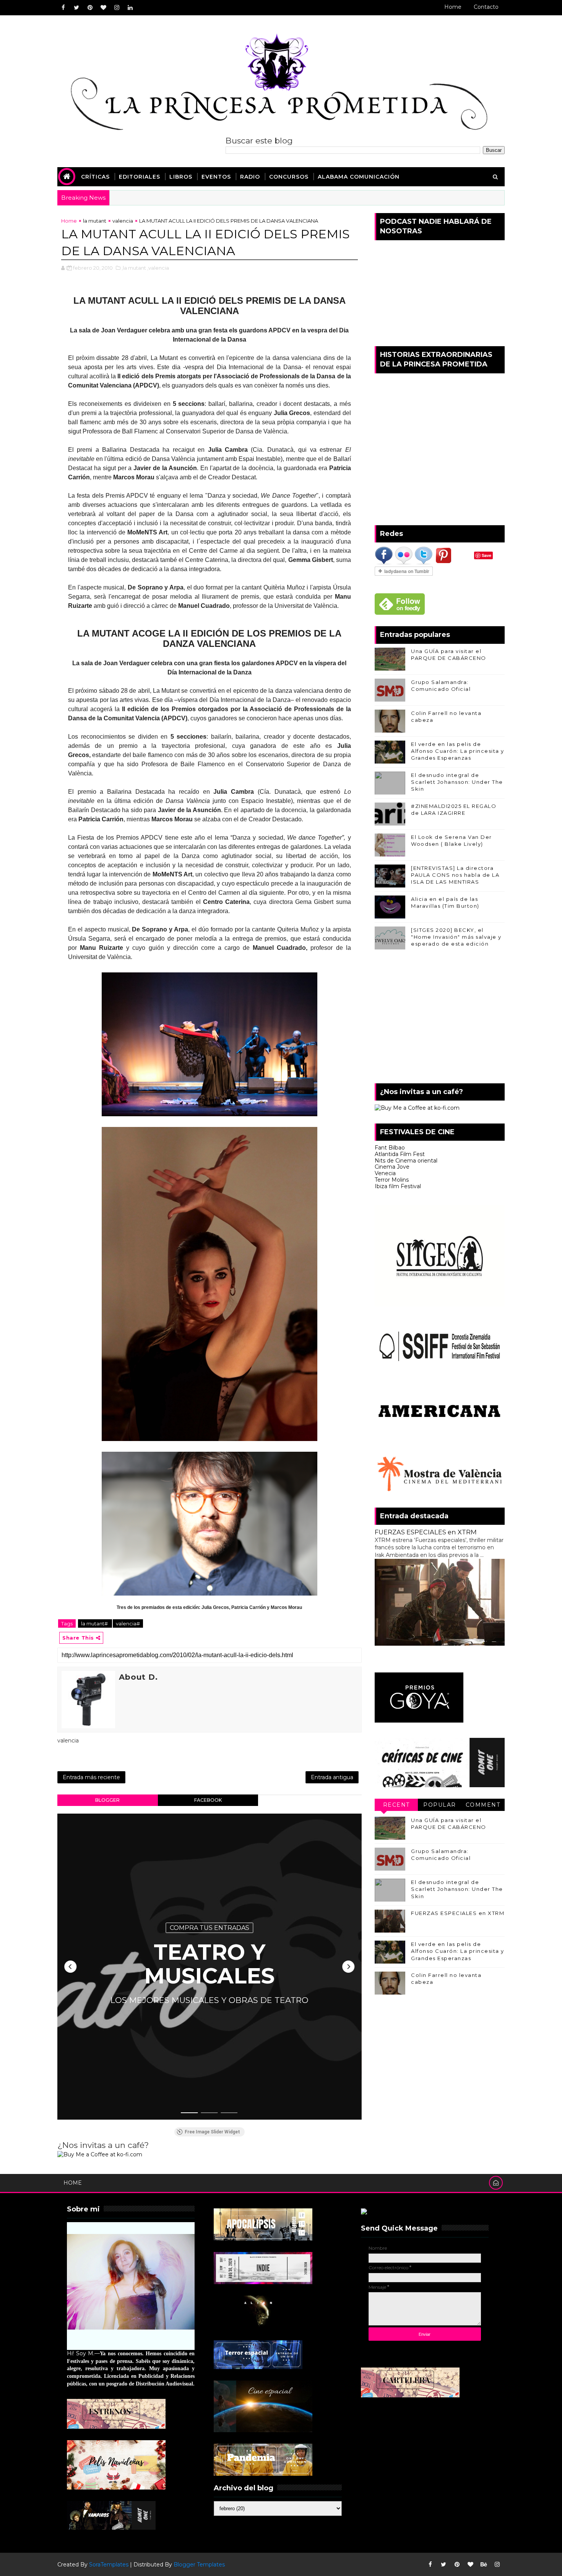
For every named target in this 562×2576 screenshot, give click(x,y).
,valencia (158, 268)
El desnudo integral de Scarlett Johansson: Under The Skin (457, 782)
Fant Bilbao (390, 1148)
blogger (107, 1800)
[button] (70, 1967)
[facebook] (63, 8)
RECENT (396, 1805)
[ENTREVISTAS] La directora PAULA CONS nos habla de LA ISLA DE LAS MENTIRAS (455, 875)
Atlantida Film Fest (400, 1154)
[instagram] (117, 8)
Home (453, 7)
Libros (181, 177)
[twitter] (76, 8)
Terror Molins (392, 1180)
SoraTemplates (109, 2565)
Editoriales (140, 177)
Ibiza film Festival (398, 1186)
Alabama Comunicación (359, 177)
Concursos (289, 177)
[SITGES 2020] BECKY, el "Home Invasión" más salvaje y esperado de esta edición (456, 937)
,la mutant (134, 268)
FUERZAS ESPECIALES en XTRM (426, 1532)
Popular (440, 1805)
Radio (250, 177)
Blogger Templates (199, 2565)
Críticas (95, 177)
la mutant (95, 221)
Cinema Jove (392, 1167)
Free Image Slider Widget (212, 2132)
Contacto (486, 7)
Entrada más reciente (91, 1777)
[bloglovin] (103, 8)
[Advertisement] (440, 1018)
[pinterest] (90, 8)
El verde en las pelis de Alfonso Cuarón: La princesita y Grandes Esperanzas (458, 751)
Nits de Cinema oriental (406, 1161)
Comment (483, 1805)
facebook (208, 1800)
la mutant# (95, 1623)
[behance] (484, 2565)
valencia (123, 221)
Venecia (385, 1173)
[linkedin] (130, 8)
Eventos (216, 177)
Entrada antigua (332, 1777)
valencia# (128, 1623)
